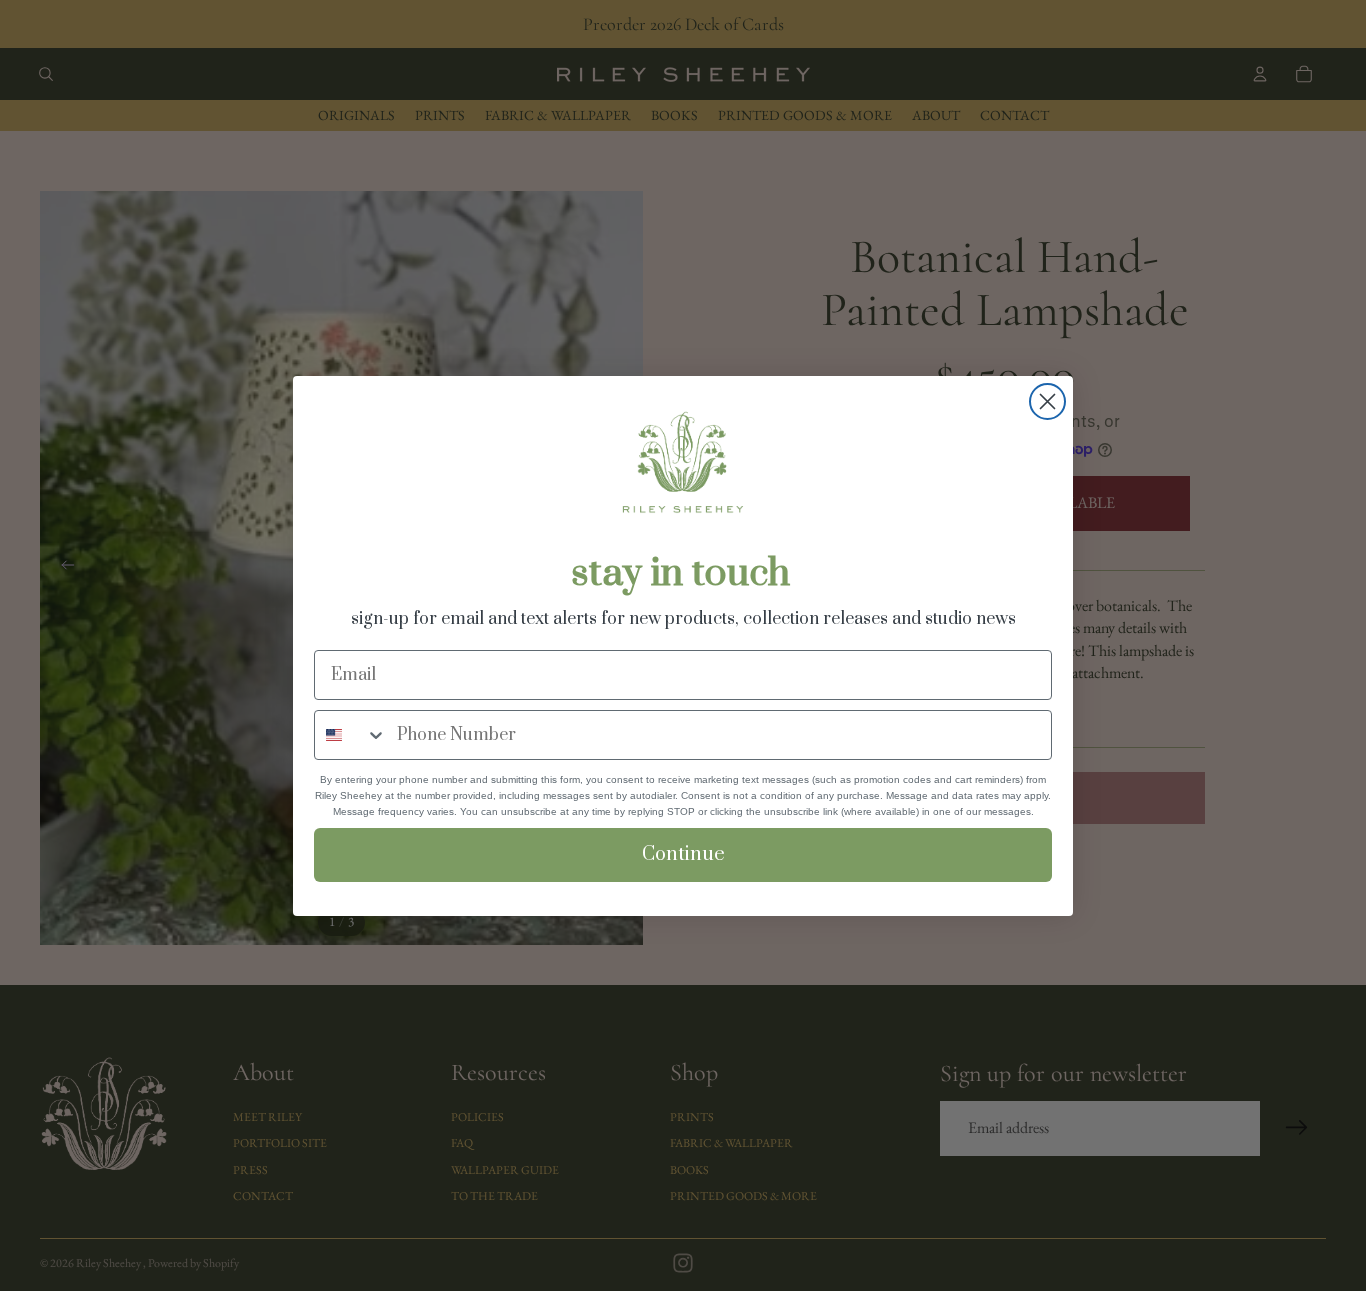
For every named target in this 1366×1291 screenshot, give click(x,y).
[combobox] (351, 735)
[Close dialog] (1047, 401)
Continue (683, 854)
